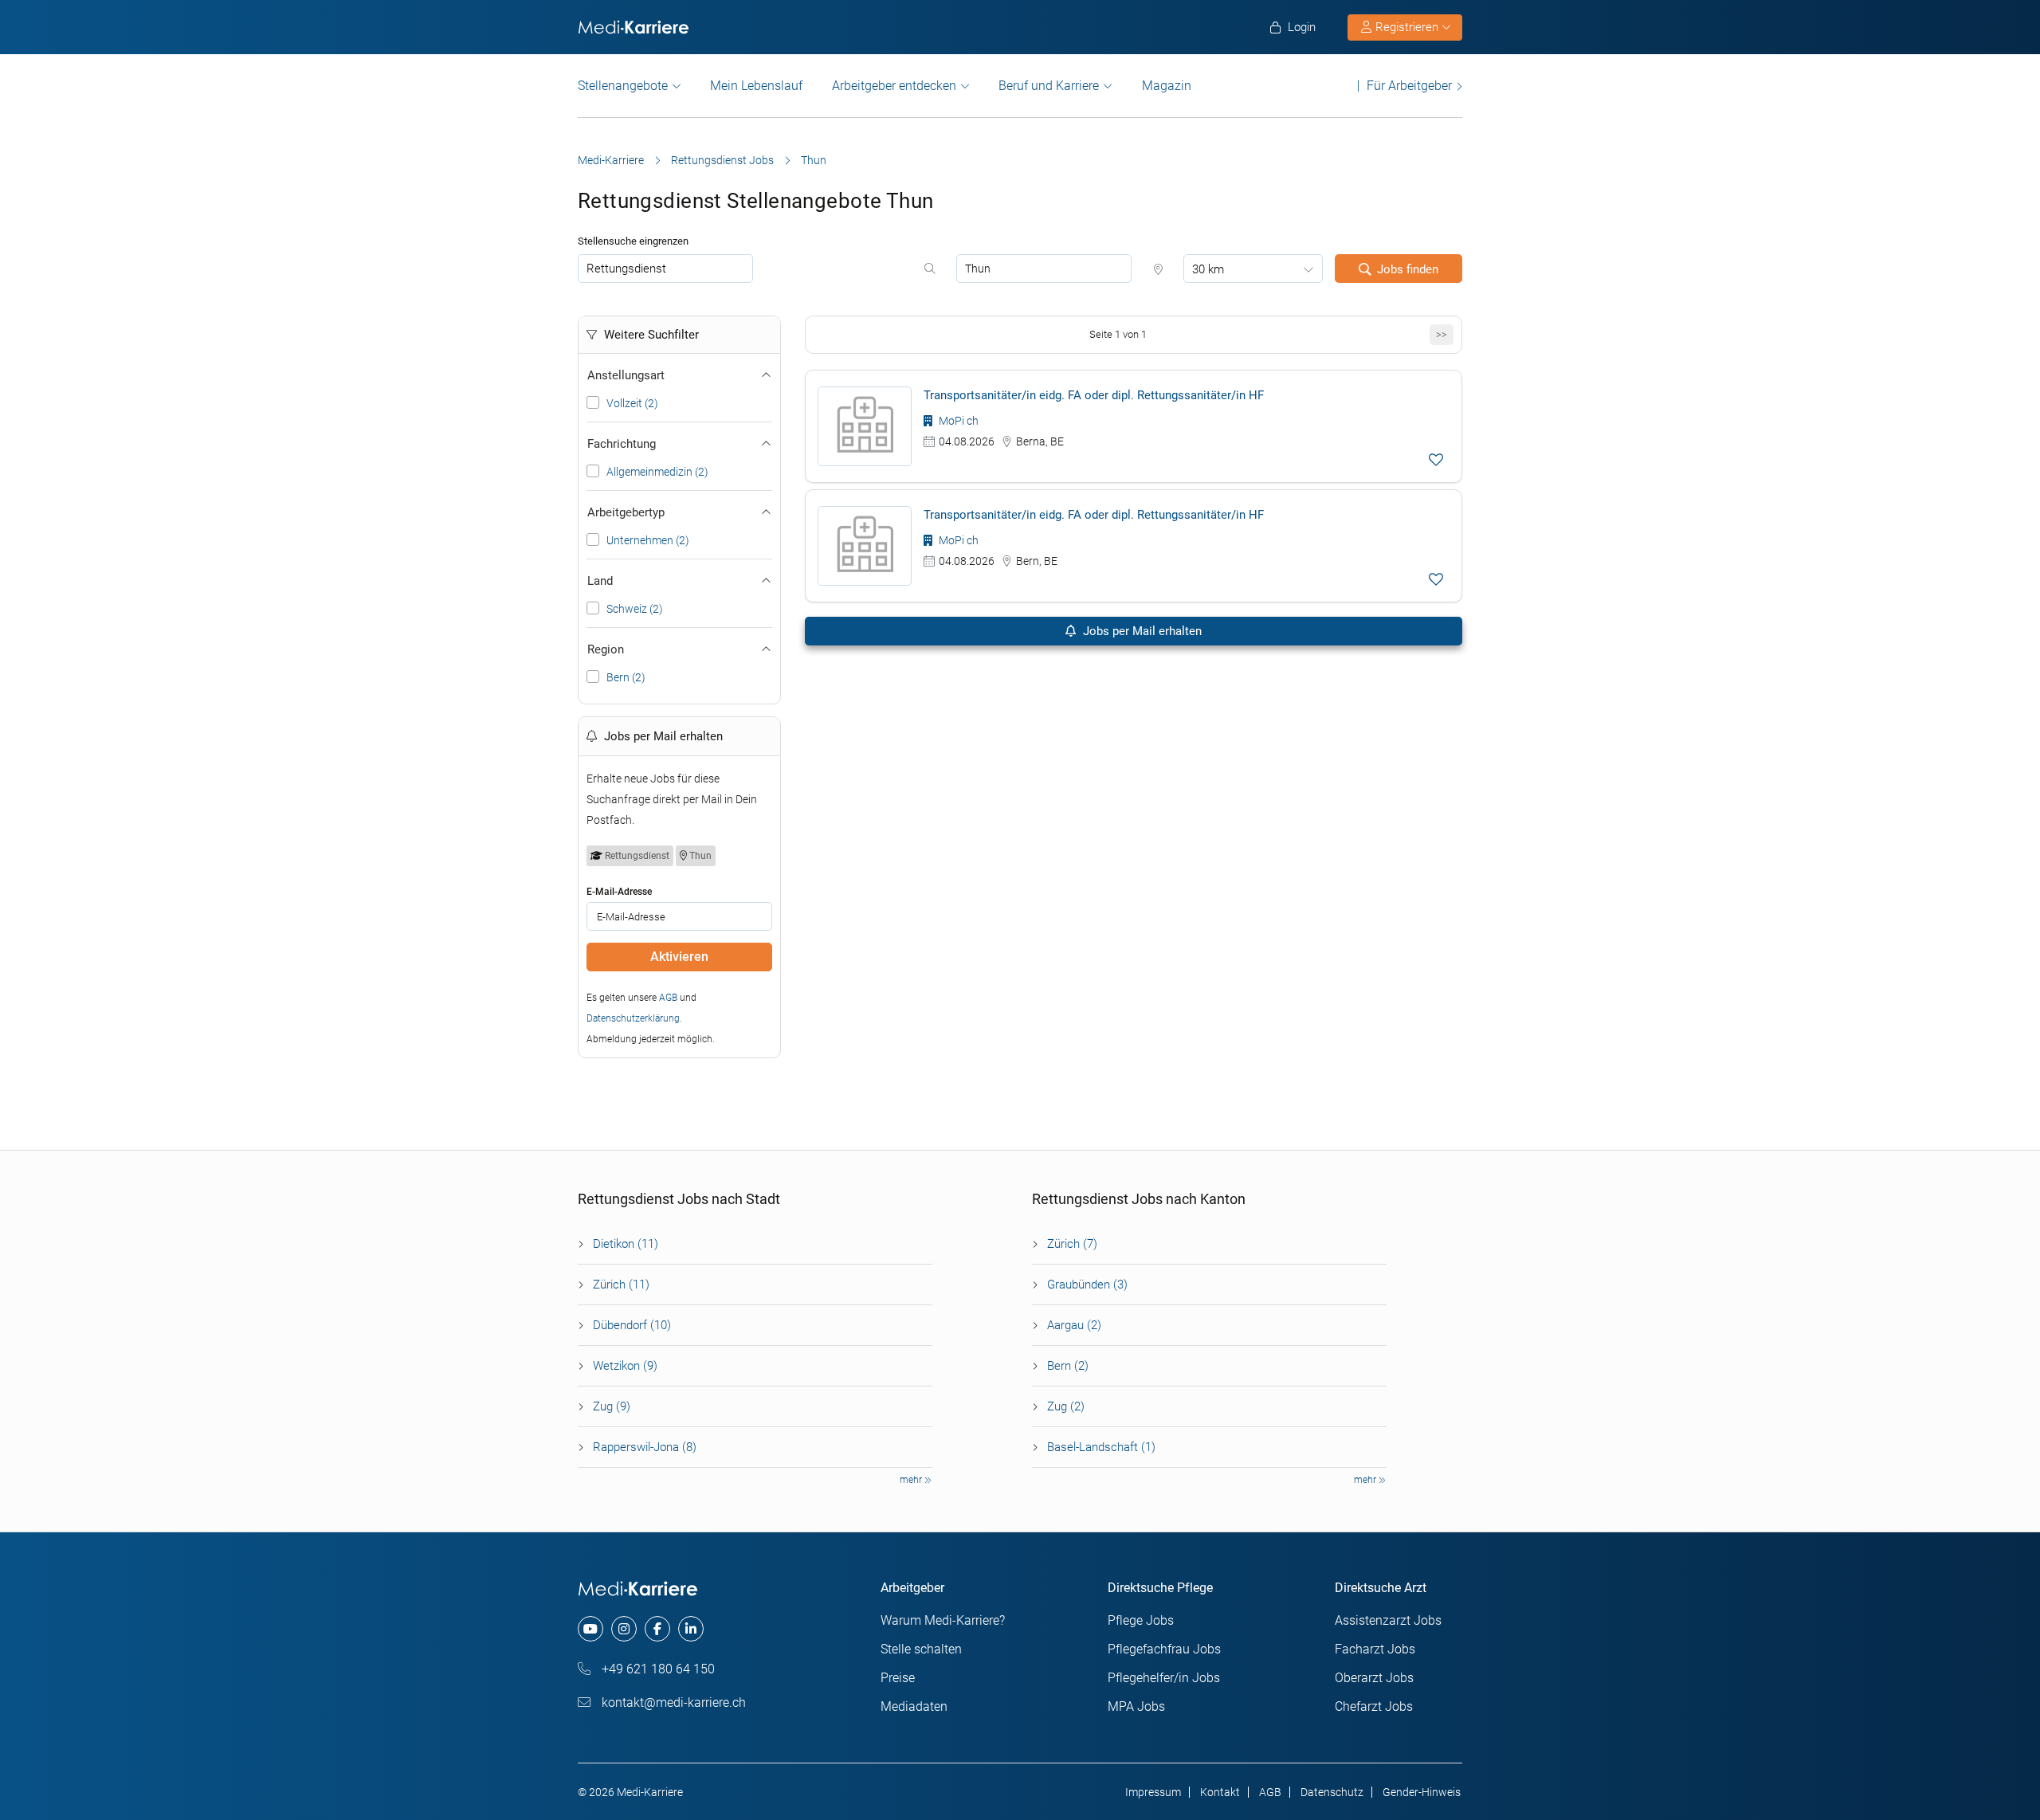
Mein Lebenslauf (756, 86)
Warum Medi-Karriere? (943, 1620)
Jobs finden (1408, 269)
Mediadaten (914, 1706)
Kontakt (1220, 1792)
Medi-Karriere (611, 160)
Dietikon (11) (626, 1244)
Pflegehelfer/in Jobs (1164, 1678)
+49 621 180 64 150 (657, 1669)
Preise (898, 1678)
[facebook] (657, 1629)
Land (600, 581)
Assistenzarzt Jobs (1388, 1620)
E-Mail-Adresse (619, 892)
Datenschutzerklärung (633, 1018)
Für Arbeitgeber (1409, 86)
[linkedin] (691, 1629)
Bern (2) (626, 677)
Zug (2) (1066, 1406)
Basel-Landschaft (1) (1101, 1447)
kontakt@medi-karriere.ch (672, 1702)
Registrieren (1407, 27)
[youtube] (590, 1629)
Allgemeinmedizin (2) (657, 472)
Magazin (1167, 86)
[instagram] (624, 1629)
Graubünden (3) (1087, 1285)
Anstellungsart (626, 375)
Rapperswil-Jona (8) (645, 1447)
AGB (668, 998)
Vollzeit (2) (632, 403)
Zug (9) (612, 1406)
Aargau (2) (1074, 1325)
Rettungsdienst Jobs (722, 160)
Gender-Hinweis (1422, 1792)
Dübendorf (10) (632, 1325)
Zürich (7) (1072, 1244)
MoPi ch (957, 421)
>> (1442, 334)
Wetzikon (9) (625, 1366)
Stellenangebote (623, 86)
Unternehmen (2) (648, 540)
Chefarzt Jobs (1374, 1706)
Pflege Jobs (1141, 1620)
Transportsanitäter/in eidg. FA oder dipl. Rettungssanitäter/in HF (1094, 395)
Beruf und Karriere (1049, 86)
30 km (1208, 269)
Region (606, 649)
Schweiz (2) (635, 609)
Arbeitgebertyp (626, 512)
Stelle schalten (921, 1649)
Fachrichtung (622, 444)
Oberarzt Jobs (1374, 1678)
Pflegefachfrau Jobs (1164, 1649)
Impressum (1153, 1792)
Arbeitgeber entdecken (894, 86)
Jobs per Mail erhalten (1141, 631)
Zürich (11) (621, 1285)
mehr (912, 1480)
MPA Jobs (1136, 1706)
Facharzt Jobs (1375, 1649)
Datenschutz (1332, 1792)
